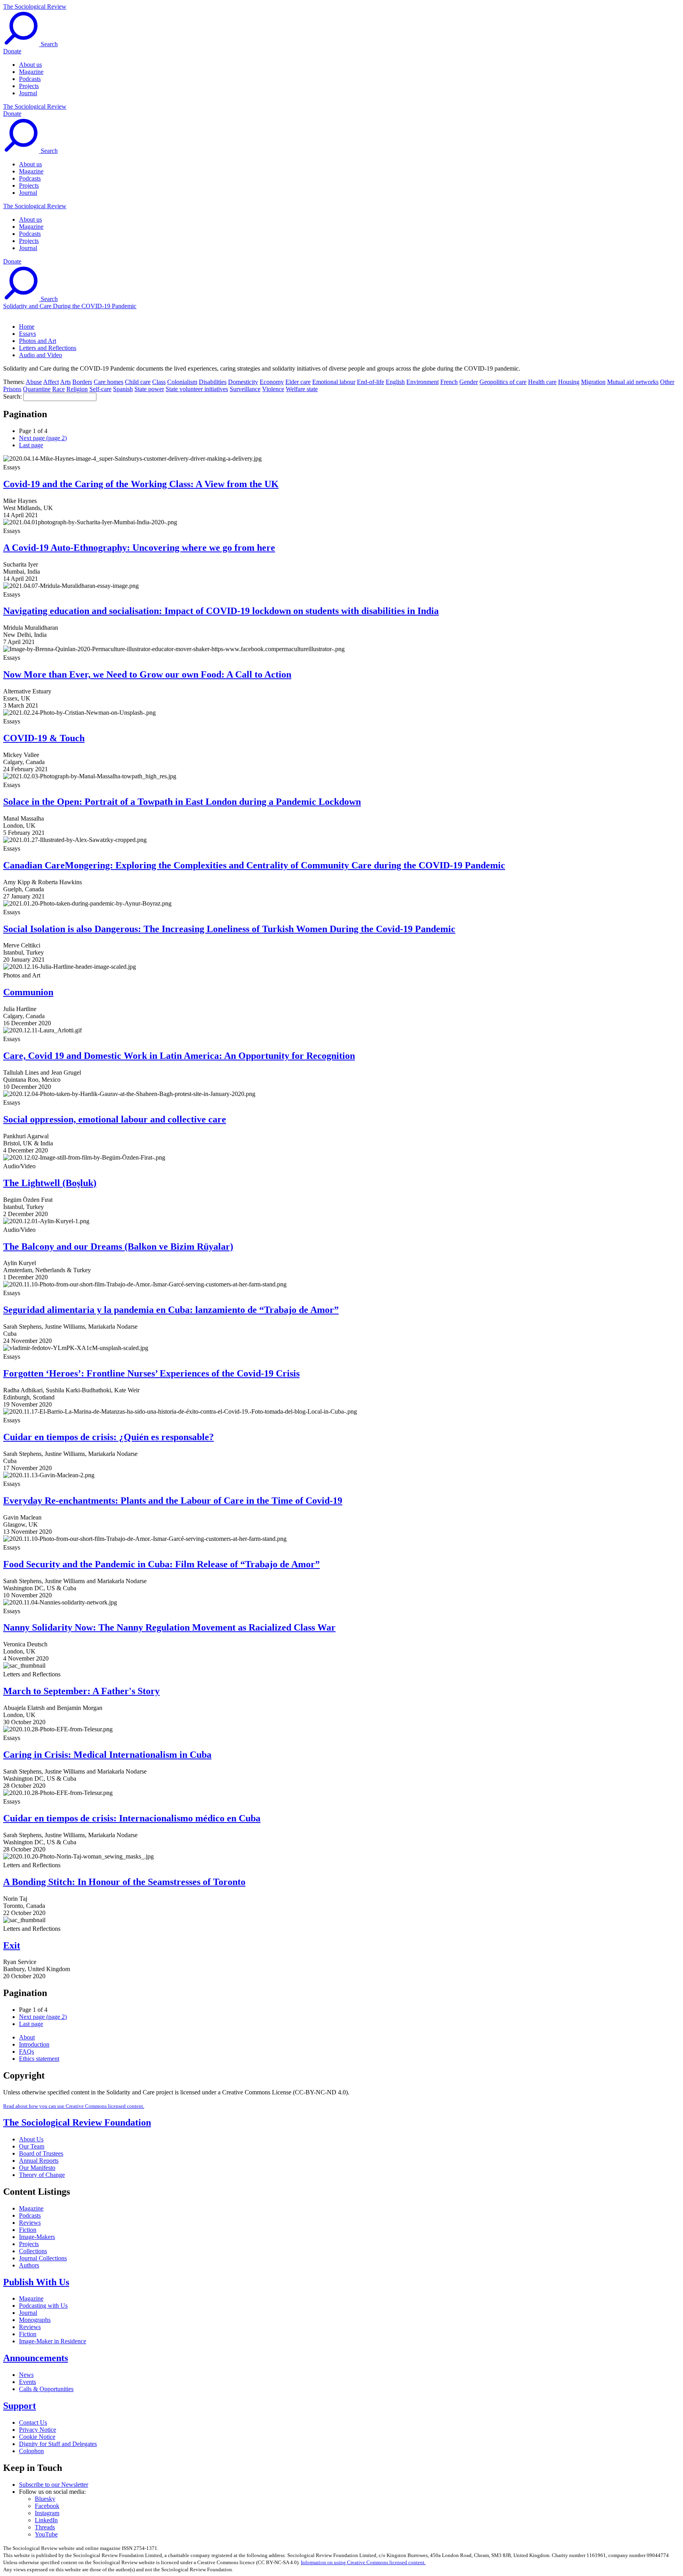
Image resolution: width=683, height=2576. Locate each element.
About (27, 2037)
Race (58, 389)
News (26, 2375)
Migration (593, 382)
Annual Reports (39, 2161)
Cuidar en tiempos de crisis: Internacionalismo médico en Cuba (132, 1818)
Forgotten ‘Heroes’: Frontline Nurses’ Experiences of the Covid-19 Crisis (151, 1373)
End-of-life (371, 382)
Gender (469, 382)
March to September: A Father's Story (81, 1691)
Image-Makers (37, 2237)
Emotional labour (334, 382)
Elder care (298, 382)
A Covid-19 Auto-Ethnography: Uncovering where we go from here (139, 548)
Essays (27, 334)
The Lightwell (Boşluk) (50, 1183)
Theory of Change (42, 2175)
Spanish (123, 389)
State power (149, 389)
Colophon (31, 2451)
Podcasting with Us (43, 2306)
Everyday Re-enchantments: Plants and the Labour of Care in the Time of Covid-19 (173, 1501)
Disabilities (213, 382)
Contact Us (33, 2423)
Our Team (32, 2146)
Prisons (12, 389)
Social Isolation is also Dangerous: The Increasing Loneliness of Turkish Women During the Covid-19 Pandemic (229, 929)
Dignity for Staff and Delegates (58, 2444)
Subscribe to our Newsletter (54, 2485)
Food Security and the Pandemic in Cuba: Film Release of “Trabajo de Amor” (161, 1564)
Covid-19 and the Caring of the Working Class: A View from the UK (141, 484)
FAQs (26, 2052)
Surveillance (245, 389)
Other (667, 382)
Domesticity (243, 382)
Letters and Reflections (48, 348)
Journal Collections (43, 2258)
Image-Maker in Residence (53, 2341)
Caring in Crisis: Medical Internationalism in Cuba (107, 1755)
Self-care (100, 389)
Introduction (34, 2044)
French (449, 382)
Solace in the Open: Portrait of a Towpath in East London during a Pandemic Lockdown (182, 802)
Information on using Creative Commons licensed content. (363, 2562)
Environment (423, 382)
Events (27, 2382)
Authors (29, 2265)
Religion (77, 389)
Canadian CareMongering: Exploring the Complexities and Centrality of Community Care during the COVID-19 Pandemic (254, 865)
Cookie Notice (37, 2437)
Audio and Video (41, 355)
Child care (138, 382)
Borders (82, 382)
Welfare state (302, 389)
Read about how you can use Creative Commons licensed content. (74, 2106)
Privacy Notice (38, 2430)
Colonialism (182, 382)
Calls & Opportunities (46, 2389)
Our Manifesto (37, 2168)
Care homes (108, 382)
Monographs (35, 2320)
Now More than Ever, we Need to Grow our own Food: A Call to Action (147, 674)
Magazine (31, 72)
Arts (65, 382)
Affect (51, 382)
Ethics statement (39, 2059)
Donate (12, 51)
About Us (31, 2139)
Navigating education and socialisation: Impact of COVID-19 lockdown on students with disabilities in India (221, 611)
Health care (542, 382)
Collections (33, 2251)
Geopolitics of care (503, 382)
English (395, 382)
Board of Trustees (41, 2153)
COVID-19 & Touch (44, 738)
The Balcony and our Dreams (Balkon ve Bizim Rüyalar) (118, 1247)
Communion (28, 992)
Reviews (30, 2223)
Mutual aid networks (633, 382)
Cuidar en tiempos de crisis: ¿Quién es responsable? (108, 1437)
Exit (12, 1945)
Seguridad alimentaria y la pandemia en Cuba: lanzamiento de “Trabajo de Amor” (171, 1310)
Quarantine (37, 389)
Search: (12, 396)
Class (159, 382)
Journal (28, 93)
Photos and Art (38, 341)
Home (27, 327)
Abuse (34, 382)
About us (30, 65)
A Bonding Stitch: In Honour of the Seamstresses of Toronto (124, 1882)
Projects (29, 86)
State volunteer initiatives (197, 389)
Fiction (28, 2230)
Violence (273, 389)
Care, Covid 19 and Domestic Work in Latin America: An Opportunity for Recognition (179, 1056)
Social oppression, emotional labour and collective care (115, 1119)
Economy (272, 382)
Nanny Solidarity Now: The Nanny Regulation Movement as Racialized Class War (169, 1627)
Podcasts (30, 79)
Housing (569, 382)
